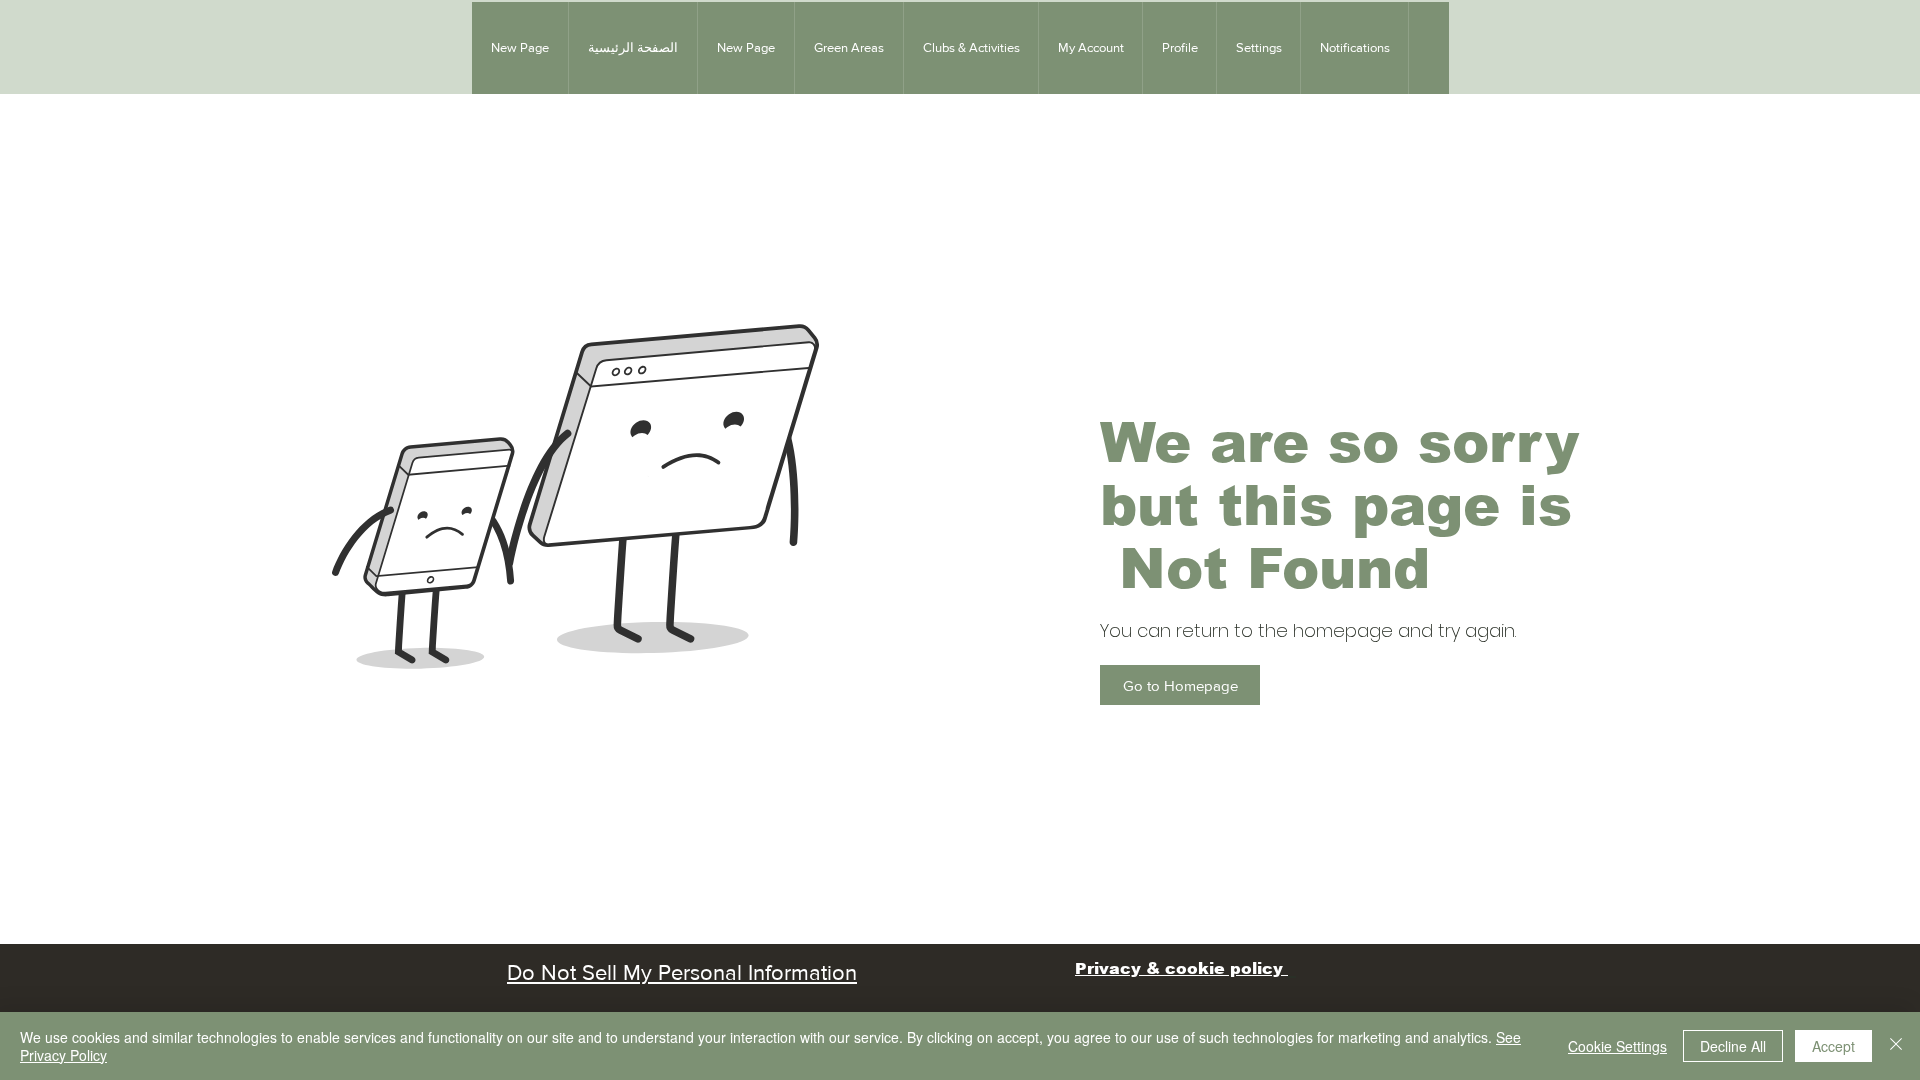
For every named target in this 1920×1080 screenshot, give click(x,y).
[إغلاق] (1896, 1046)
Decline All (1733, 1046)
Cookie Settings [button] (1617, 1046)
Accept (1833, 1046)
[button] (848, 48)
